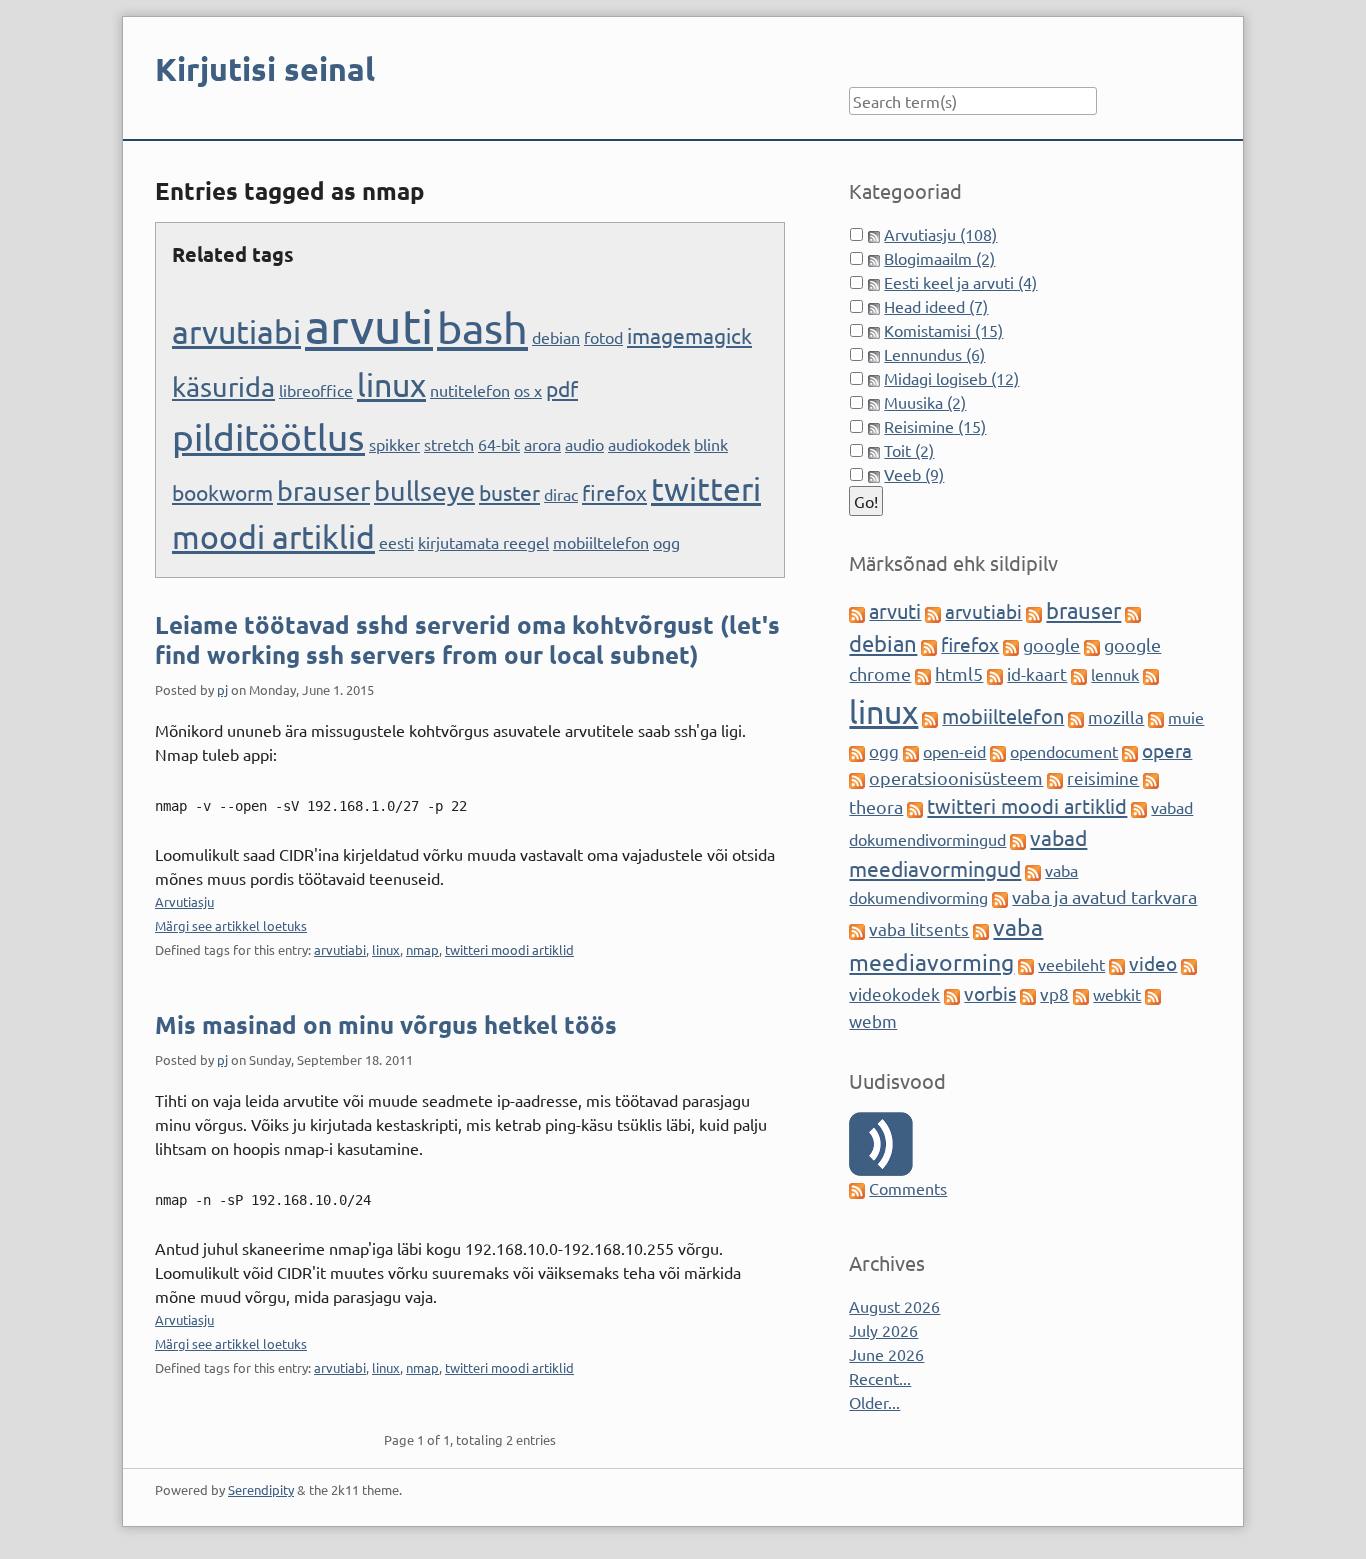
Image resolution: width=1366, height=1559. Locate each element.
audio (584, 444)
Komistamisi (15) (943, 330)
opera (1167, 750)
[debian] (1133, 612)
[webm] (1153, 994)
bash (482, 327)
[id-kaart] (995, 674)
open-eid (954, 751)
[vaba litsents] (857, 929)
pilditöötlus (268, 436)
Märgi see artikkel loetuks (231, 925)
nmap (422, 949)
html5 (959, 673)
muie (1186, 717)
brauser (323, 490)
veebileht (1071, 964)
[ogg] (857, 751)
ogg (666, 542)
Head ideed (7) (936, 306)
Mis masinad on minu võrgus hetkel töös (386, 1024)
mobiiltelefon (601, 542)
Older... (874, 1402)
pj (222, 689)
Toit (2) (909, 450)
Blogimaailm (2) (939, 258)
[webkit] (1081, 994)
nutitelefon (470, 390)
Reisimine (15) (935, 426)
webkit (1117, 994)
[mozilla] (1076, 717)
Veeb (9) (914, 474)
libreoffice (316, 390)
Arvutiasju (184, 901)
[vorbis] (952, 994)
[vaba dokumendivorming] (1033, 870)
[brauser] (1034, 612)
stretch (449, 444)
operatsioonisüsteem (956, 777)
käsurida (223, 386)
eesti (396, 542)
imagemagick (689, 335)
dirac (561, 494)
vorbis (990, 993)
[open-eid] (911, 751)
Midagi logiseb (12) (951, 378)
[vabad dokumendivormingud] (1139, 807)
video (1153, 963)
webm (873, 1020)
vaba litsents (919, 928)
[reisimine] (1055, 778)
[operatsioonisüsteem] (857, 778)
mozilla (1116, 716)
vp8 (1054, 993)
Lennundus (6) (934, 354)
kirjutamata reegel (483, 542)
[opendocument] (998, 751)
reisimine (1103, 777)
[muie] (1156, 717)
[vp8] (1028, 994)
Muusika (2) (925, 402)
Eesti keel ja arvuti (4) (960, 282)
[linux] (1151, 674)
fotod (603, 337)
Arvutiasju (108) (940, 234)
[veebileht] (1026, 964)
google (1051, 644)
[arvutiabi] (933, 612)
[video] (1117, 964)
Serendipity (261, 1489)
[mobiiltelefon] (930, 717)
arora (542, 444)
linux (391, 384)
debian (556, 337)
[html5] (923, 674)
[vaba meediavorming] (981, 929)
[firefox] (929, 645)
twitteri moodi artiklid (509, 949)
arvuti (369, 325)
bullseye (424, 490)
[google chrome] (1092, 645)
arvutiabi (236, 331)
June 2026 (886, 1354)
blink (711, 444)
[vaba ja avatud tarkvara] (1000, 897)
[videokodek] (1189, 964)
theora (876, 806)
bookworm (222, 492)
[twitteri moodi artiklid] (915, 807)
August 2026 (894, 1306)
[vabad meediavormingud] (1018, 839)
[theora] (1151, 778)
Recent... (880, 1378)
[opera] (1130, 751)
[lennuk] (1079, 674)
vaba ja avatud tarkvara (1104, 896)
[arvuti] (857, 612)
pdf (562, 388)
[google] (1011, 645)
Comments (908, 1188)
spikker (394, 444)
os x (528, 390)
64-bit (499, 444)
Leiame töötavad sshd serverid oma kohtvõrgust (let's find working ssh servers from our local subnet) (467, 639)
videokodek (894, 993)
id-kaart (1037, 673)
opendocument (1064, 751)
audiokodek (649, 444)
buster (509, 492)
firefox (614, 492)
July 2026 (883, 1330)
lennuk (1115, 674)
